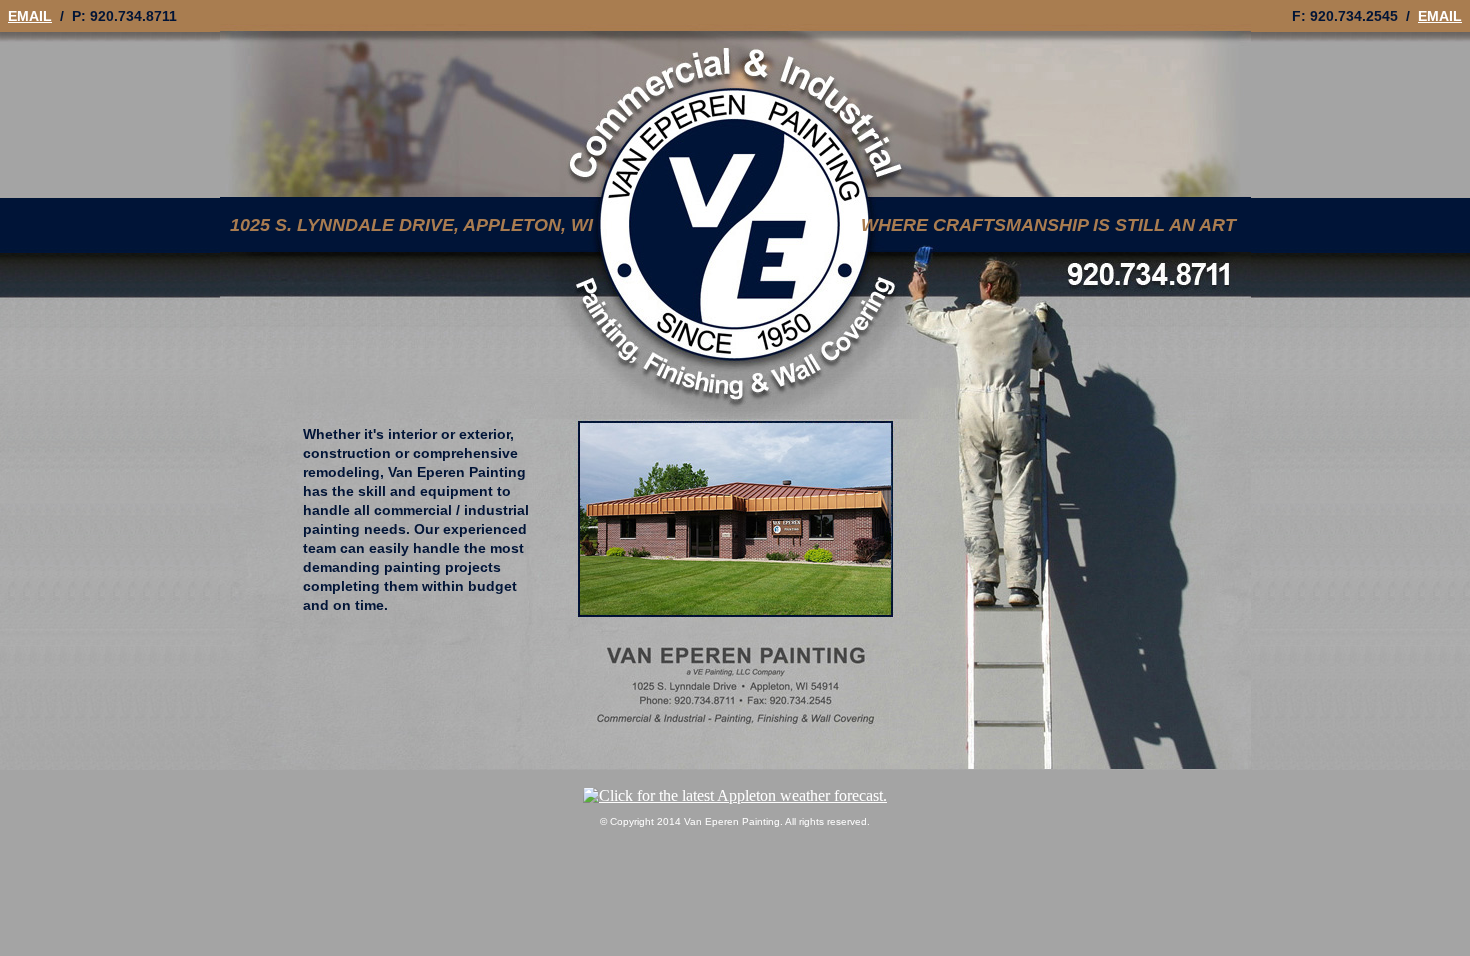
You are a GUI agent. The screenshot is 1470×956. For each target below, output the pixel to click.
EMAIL (30, 16)
